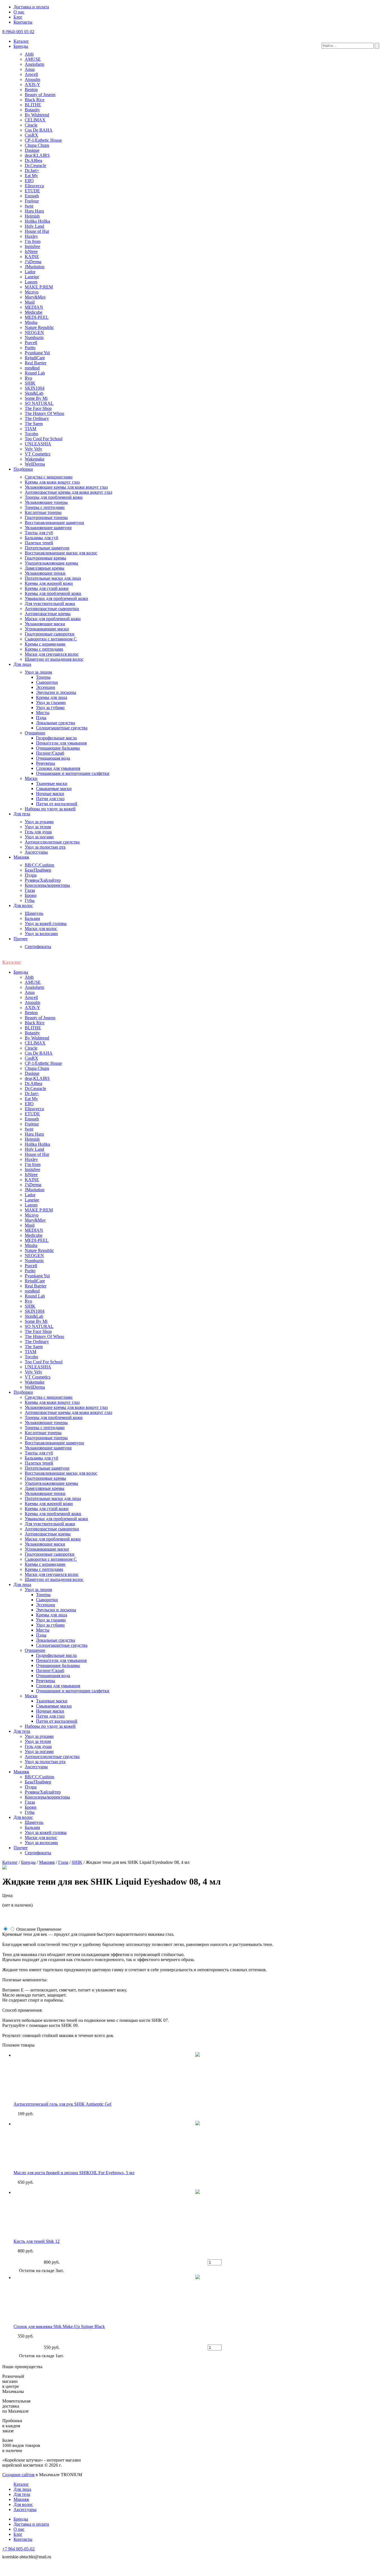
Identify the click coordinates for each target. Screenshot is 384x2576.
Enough (32, 196)
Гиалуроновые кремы (45, 558)
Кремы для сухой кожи (47, 588)
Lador (30, 272)
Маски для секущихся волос (52, 654)
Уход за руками (39, 822)
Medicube (34, 312)
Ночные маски (50, 794)
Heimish (32, 216)
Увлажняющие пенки (45, 573)
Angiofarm (34, 64)
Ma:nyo (32, 292)
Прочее (21, 939)
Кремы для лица (52, 697)
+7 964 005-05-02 (18, 2549)
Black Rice (35, 100)
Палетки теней (39, 543)
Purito (30, 348)
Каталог (21, 41)
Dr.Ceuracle (35, 165)
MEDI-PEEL (37, 317)
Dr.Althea (33, 160)
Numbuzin (34, 338)
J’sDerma (33, 262)
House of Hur (37, 231)
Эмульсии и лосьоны (56, 692)
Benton (31, 90)
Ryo (28, 378)
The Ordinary (37, 419)
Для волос (23, 905)
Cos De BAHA (39, 130)
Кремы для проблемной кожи (53, 593)
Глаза (30, 890)
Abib (29, 54)
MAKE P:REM (39, 287)
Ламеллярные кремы (45, 568)
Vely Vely (33, 449)
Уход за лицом (38, 672)
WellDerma (35, 464)
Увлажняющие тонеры (46, 502)
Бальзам (32, 918)
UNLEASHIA (38, 444)
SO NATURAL (39, 403)
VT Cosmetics (38, 454)
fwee (29, 206)
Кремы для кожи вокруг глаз (52, 482)
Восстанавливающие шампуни (54, 523)
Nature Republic (39, 327)
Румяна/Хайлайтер (43, 880)
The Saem (34, 424)
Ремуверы (46, 763)
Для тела (22, 814)
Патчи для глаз (50, 799)
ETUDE (32, 191)
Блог (18, 17)
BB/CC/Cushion (39, 865)
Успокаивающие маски (47, 629)
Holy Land (34, 226)
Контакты (23, 22)
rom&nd (32, 368)
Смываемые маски (54, 789)
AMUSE (33, 59)
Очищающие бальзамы (58, 748)
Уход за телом (38, 827)
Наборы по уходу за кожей (50, 809)
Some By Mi (36, 398)
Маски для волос (41, 929)
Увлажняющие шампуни (48, 528)
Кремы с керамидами (45, 644)
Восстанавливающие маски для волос (61, 553)
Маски (31, 778)
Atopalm (32, 79)
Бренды (21, 46)
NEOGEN (34, 332)
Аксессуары (36, 852)
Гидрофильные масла (56, 738)
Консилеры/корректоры (47, 885)
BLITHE (33, 105)
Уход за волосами (41, 934)
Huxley (31, 236)
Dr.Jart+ (32, 171)
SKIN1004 (35, 388)
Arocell (31, 74)
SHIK (30, 383)
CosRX (31, 135)
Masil (30, 302)
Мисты (43, 713)
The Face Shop (38, 408)
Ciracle (31, 125)
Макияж (21, 857)
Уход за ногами (39, 837)
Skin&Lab (34, 393)
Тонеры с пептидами (45, 507)
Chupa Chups (37, 145)
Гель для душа (38, 832)
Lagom (31, 282)
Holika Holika (37, 221)
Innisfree (32, 246)
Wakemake (35, 459)
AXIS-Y (32, 84)
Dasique (32, 150)
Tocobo (31, 434)
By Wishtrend (37, 115)
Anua (30, 69)
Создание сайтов (18, 2475)
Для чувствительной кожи (50, 604)
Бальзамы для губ (41, 538)
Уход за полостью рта (45, 847)
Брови (31, 895)
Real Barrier (36, 363)
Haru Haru (34, 211)
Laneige (32, 277)
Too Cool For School (44, 439)
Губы (30, 900)
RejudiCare (35, 358)
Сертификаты (38, 947)
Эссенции (46, 687)
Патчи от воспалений (57, 804)
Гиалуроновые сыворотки (50, 634)
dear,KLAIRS (37, 155)
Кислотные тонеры (43, 512)
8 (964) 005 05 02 (18, 32)
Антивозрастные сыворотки (52, 609)
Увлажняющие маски (45, 624)
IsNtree (31, 251)
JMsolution (35, 267)
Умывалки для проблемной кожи (56, 598)
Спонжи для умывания (58, 768)
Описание (26, 1929)
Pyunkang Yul (37, 353)
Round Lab (35, 373)
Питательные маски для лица (53, 578)
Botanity (32, 110)
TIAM (31, 429)
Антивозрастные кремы (48, 614)
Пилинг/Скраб (50, 753)
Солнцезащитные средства (62, 728)
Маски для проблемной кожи (53, 619)
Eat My (31, 176)
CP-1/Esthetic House (43, 140)
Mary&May (35, 297)
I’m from (33, 241)
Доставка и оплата (31, 7)
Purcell (31, 343)
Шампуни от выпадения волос (54, 659)
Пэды (41, 718)
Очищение (35, 733)
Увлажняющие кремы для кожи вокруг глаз (66, 487)
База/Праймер (38, 870)
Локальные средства (56, 723)
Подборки (23, 469)
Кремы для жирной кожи (49, 583)
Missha (31, 322)
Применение (49, 1929)
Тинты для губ (39, 533)
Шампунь (34, 913)
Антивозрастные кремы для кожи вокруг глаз (68, 492)
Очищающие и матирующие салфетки (73, 773)
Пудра (31, 875)
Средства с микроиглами (49, 477)
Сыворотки (47, 682)
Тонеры (43, 677)
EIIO (29, 181)
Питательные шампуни (47, 548)
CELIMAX (35, 120)
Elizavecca (34, 186)
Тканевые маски (52, 783)
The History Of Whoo (44, 413)
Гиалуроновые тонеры (46, 517)
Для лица (22, 664)
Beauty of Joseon (40, 95)
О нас (19, 12)
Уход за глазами (51, 702)
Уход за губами (50, 708)
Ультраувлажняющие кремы (51, 563)
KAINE (32, 257)
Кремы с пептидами (44, 649)
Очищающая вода (53, 758)
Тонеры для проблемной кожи (54, 497)
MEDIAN (34, 307)
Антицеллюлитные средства (52, 842)
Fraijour (32, 201)
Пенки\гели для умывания (61, 743)
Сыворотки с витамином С (51, 639)
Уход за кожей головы (46, 923)
